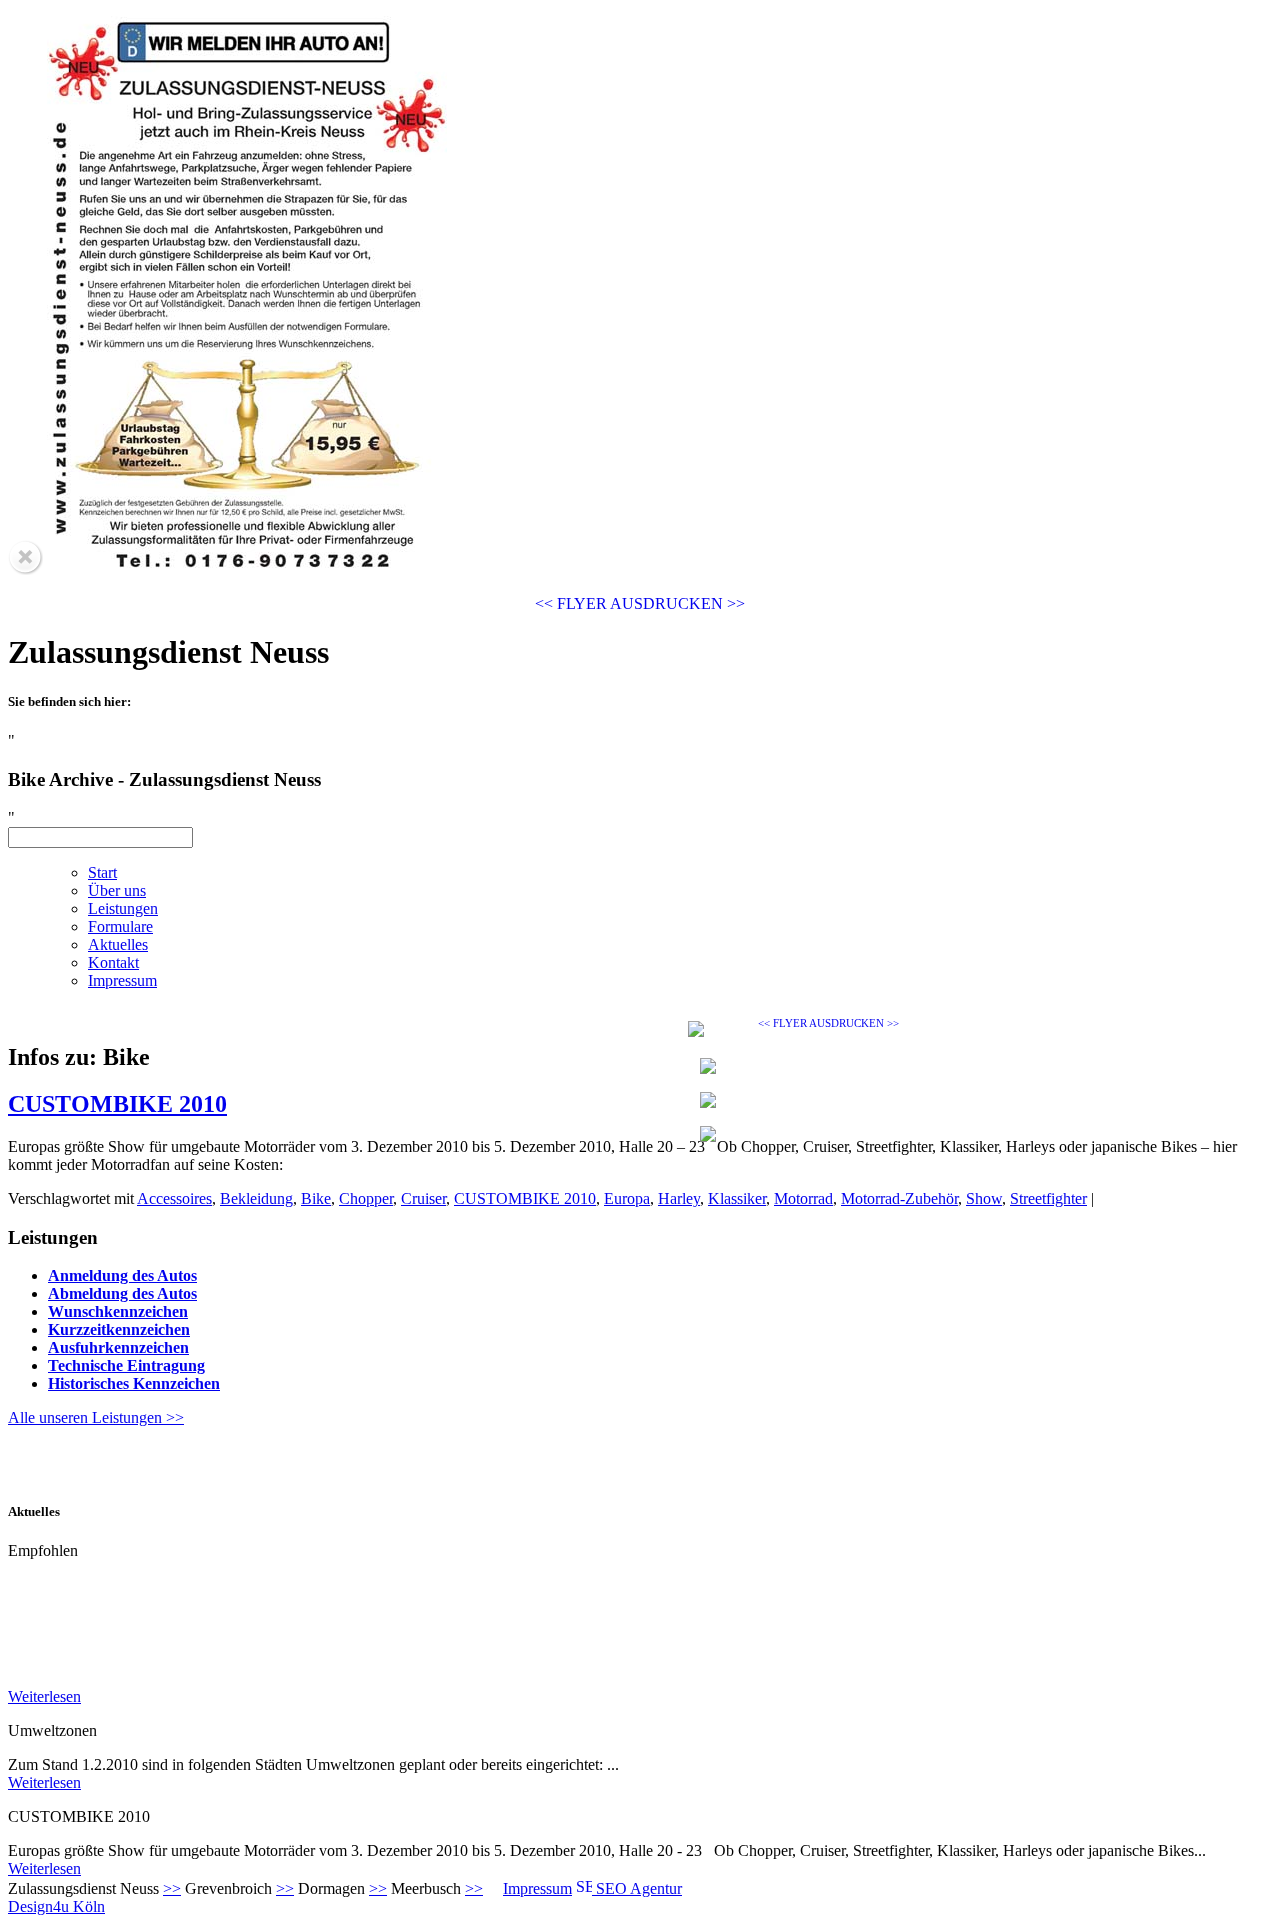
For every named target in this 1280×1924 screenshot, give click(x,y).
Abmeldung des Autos (122, 1293)
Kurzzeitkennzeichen (119, 1329)
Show (984, 1198)
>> (172, 1888)
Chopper (366, 1198)
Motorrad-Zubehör (899, 1198)
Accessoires (174, 1198)
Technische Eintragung (126, 1365)
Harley (679, 1198)
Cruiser (423, 1198)
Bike (316, 1198)
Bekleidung (256, 1198)
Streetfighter (1048, 1198)
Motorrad (803, 1198)
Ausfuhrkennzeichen (118, 1347)
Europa (627, 1198)
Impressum (537, 1888)
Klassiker (737, 1198)
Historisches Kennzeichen (134, 1383)
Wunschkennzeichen (118, 1311)
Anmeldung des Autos (122, 1275)
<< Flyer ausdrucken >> (640, 603)
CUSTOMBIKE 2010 (117, 1104)
